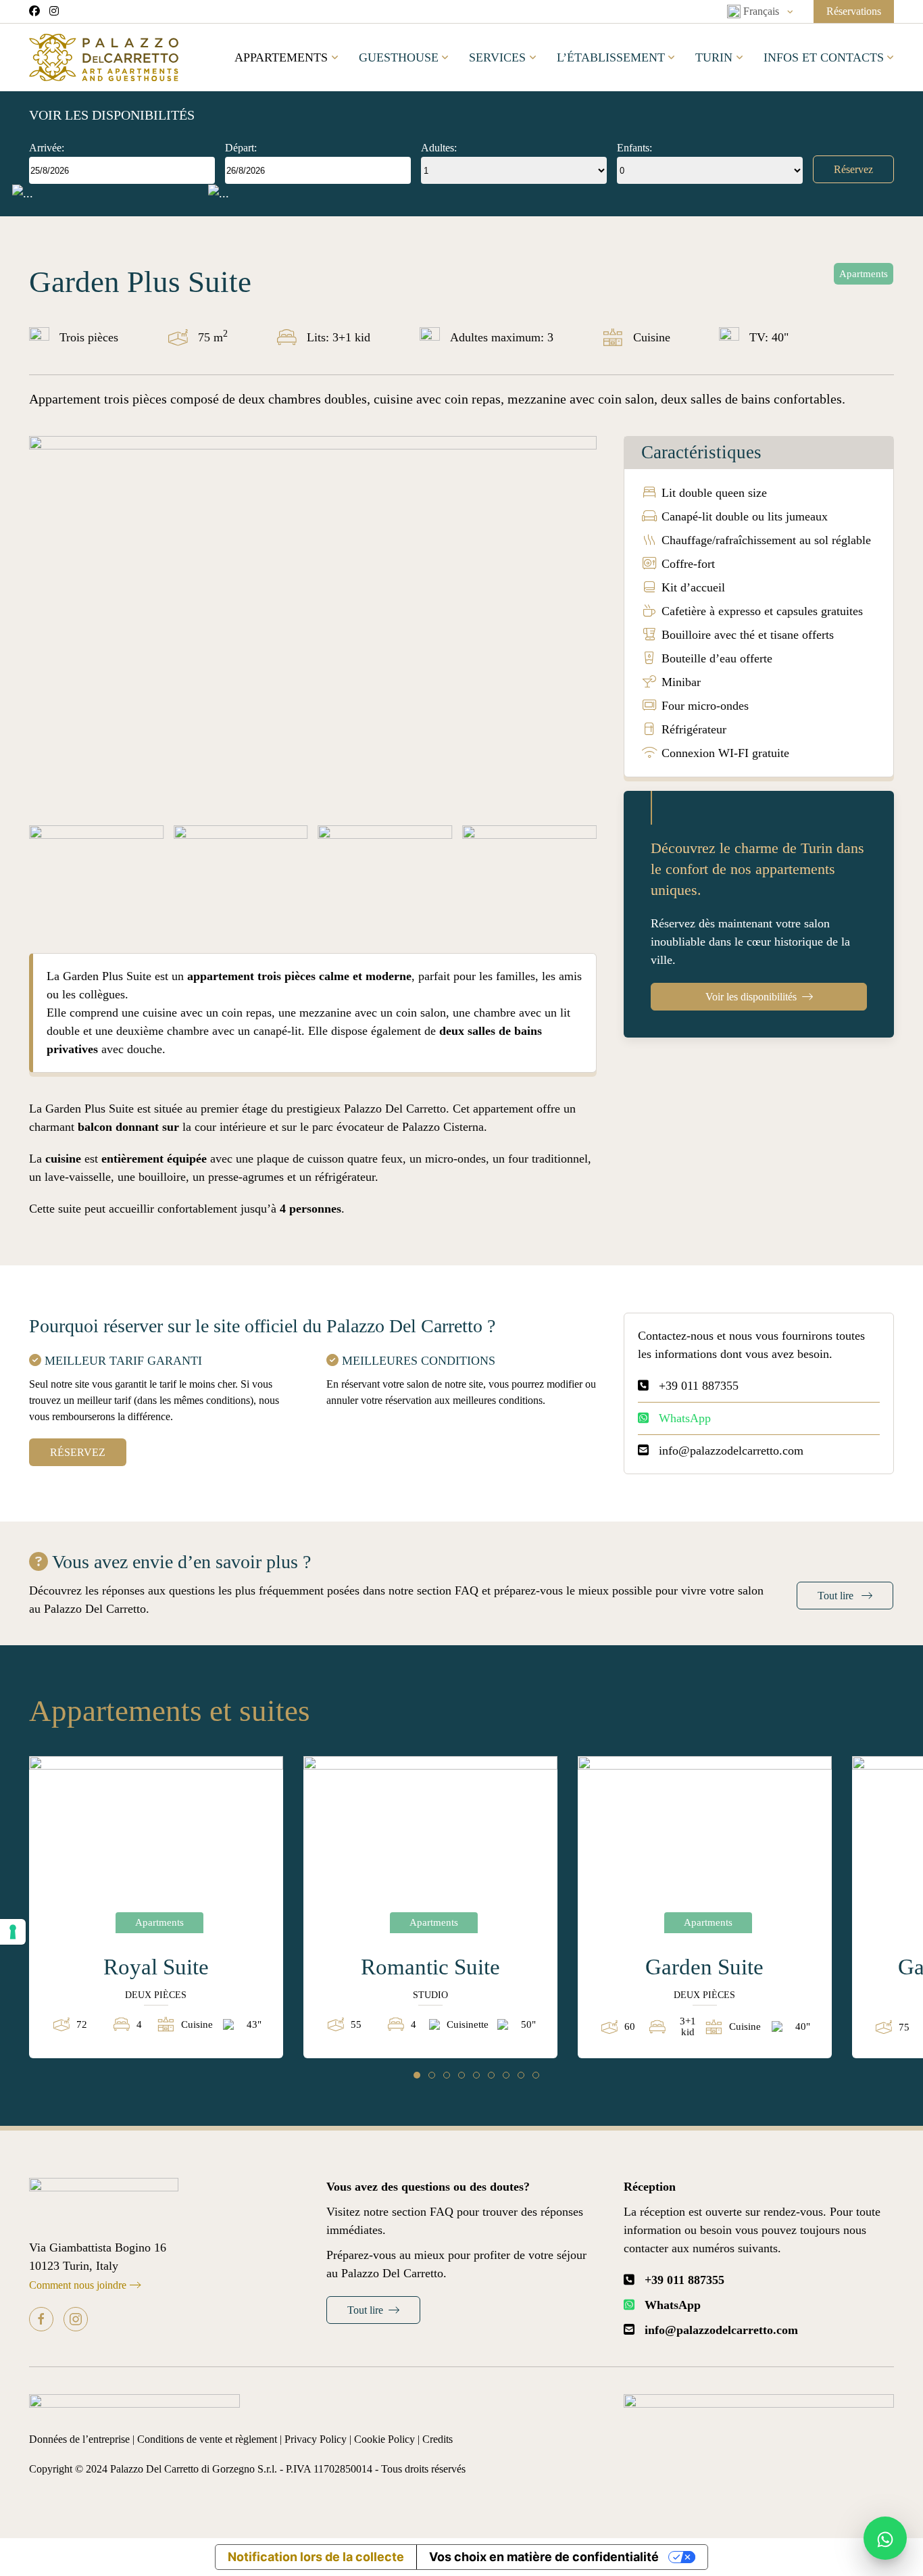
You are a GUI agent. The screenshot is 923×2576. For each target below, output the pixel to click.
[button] (760, 11)
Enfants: (634, 148)
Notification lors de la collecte (316, 2557)
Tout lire (837, 1596)
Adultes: (439, 148)
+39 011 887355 (699, 1386)
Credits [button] (438, 2439)
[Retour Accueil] (104, 57)
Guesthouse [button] (399, 57)
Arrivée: (47, 148)
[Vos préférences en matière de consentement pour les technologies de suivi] (13, 1932)
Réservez (853, 169)
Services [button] (497, 57)
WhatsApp (685, 1418)
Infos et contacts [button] (824, 57)
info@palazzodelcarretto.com (731, 1451)
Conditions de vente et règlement (207, 2439)
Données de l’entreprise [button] (81, 2439)
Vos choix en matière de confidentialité (544, 2557)
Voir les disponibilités (751, 997)
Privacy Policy (316, 2439)
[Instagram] (76, 2319)
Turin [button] (714, 57)
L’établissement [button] (611, 57)
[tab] (417, 2075)
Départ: (241, 148)
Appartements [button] (281, 57)
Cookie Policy (384, 2439)
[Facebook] (41, 2319)
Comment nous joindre (78, 2285)
